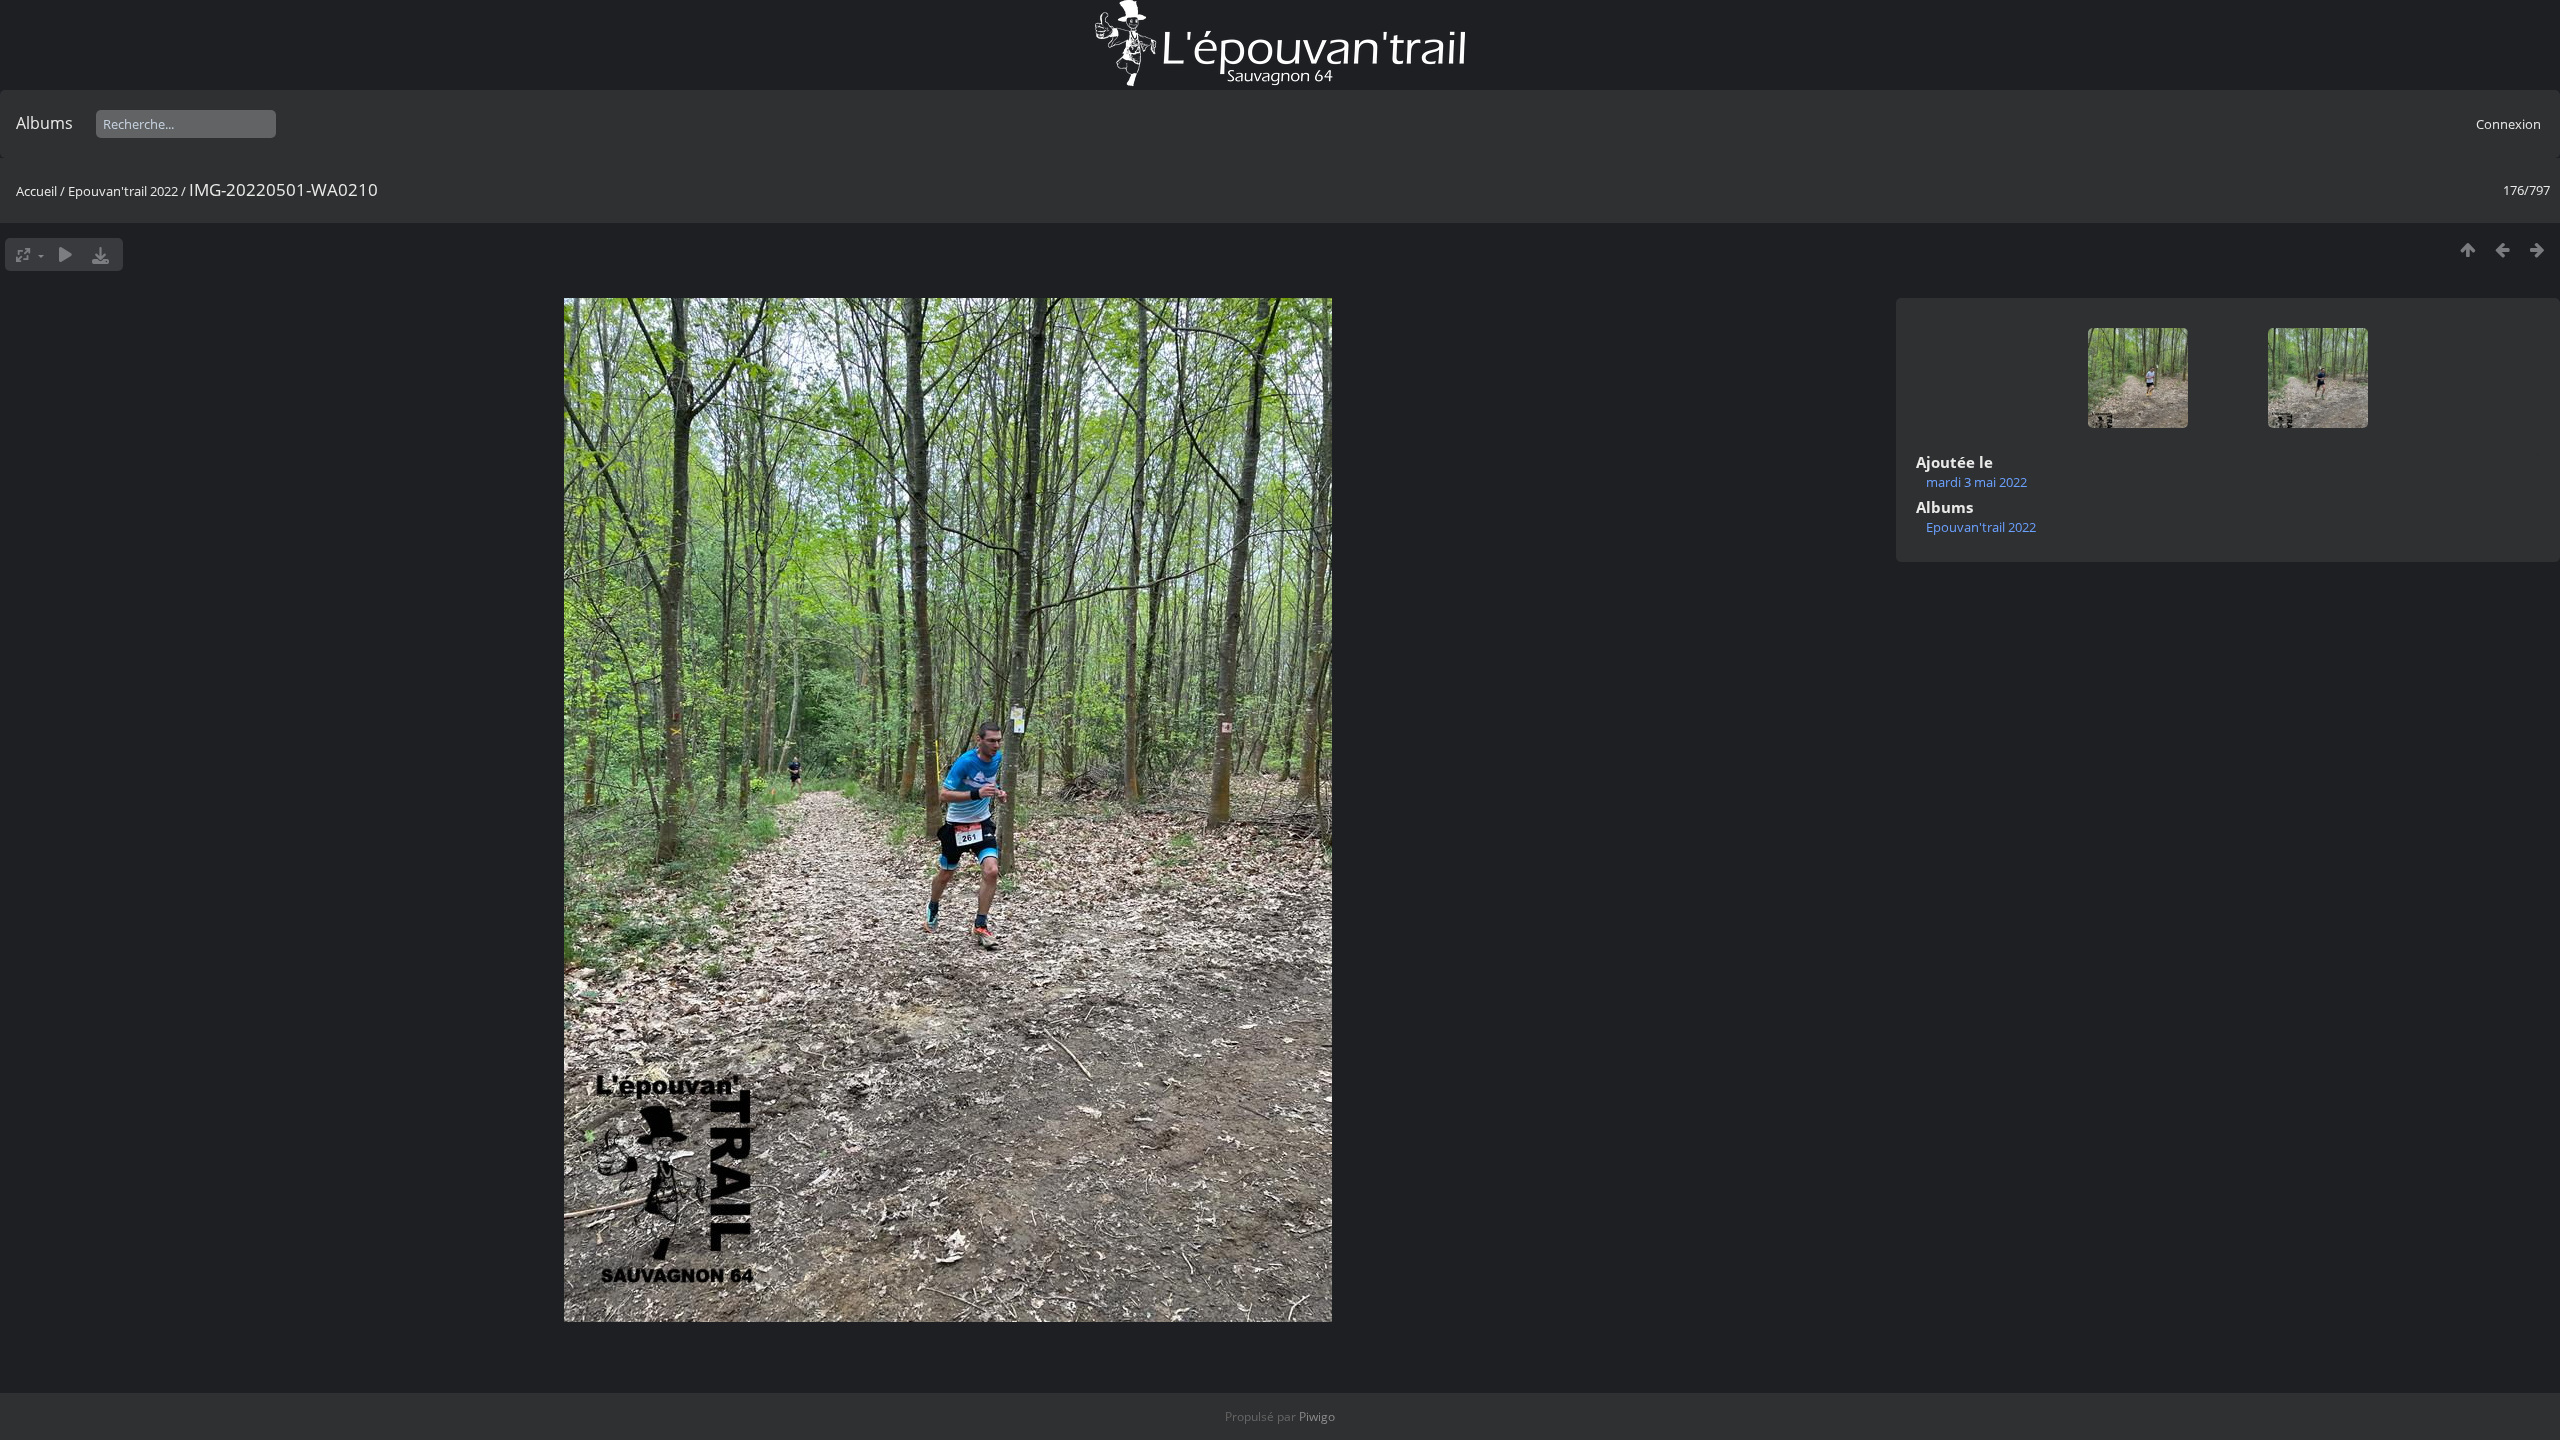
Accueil (36, 191)
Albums (44, 123)
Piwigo (1317, 1416)
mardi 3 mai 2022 (1976, 482)
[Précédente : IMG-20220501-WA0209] (2502, 249)
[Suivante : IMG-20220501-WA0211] (2537, 249)
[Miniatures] (2467, 249)
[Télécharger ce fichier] (100, 254)
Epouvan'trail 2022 (123, 191)
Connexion (2508, 124)
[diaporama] (65, 254)
